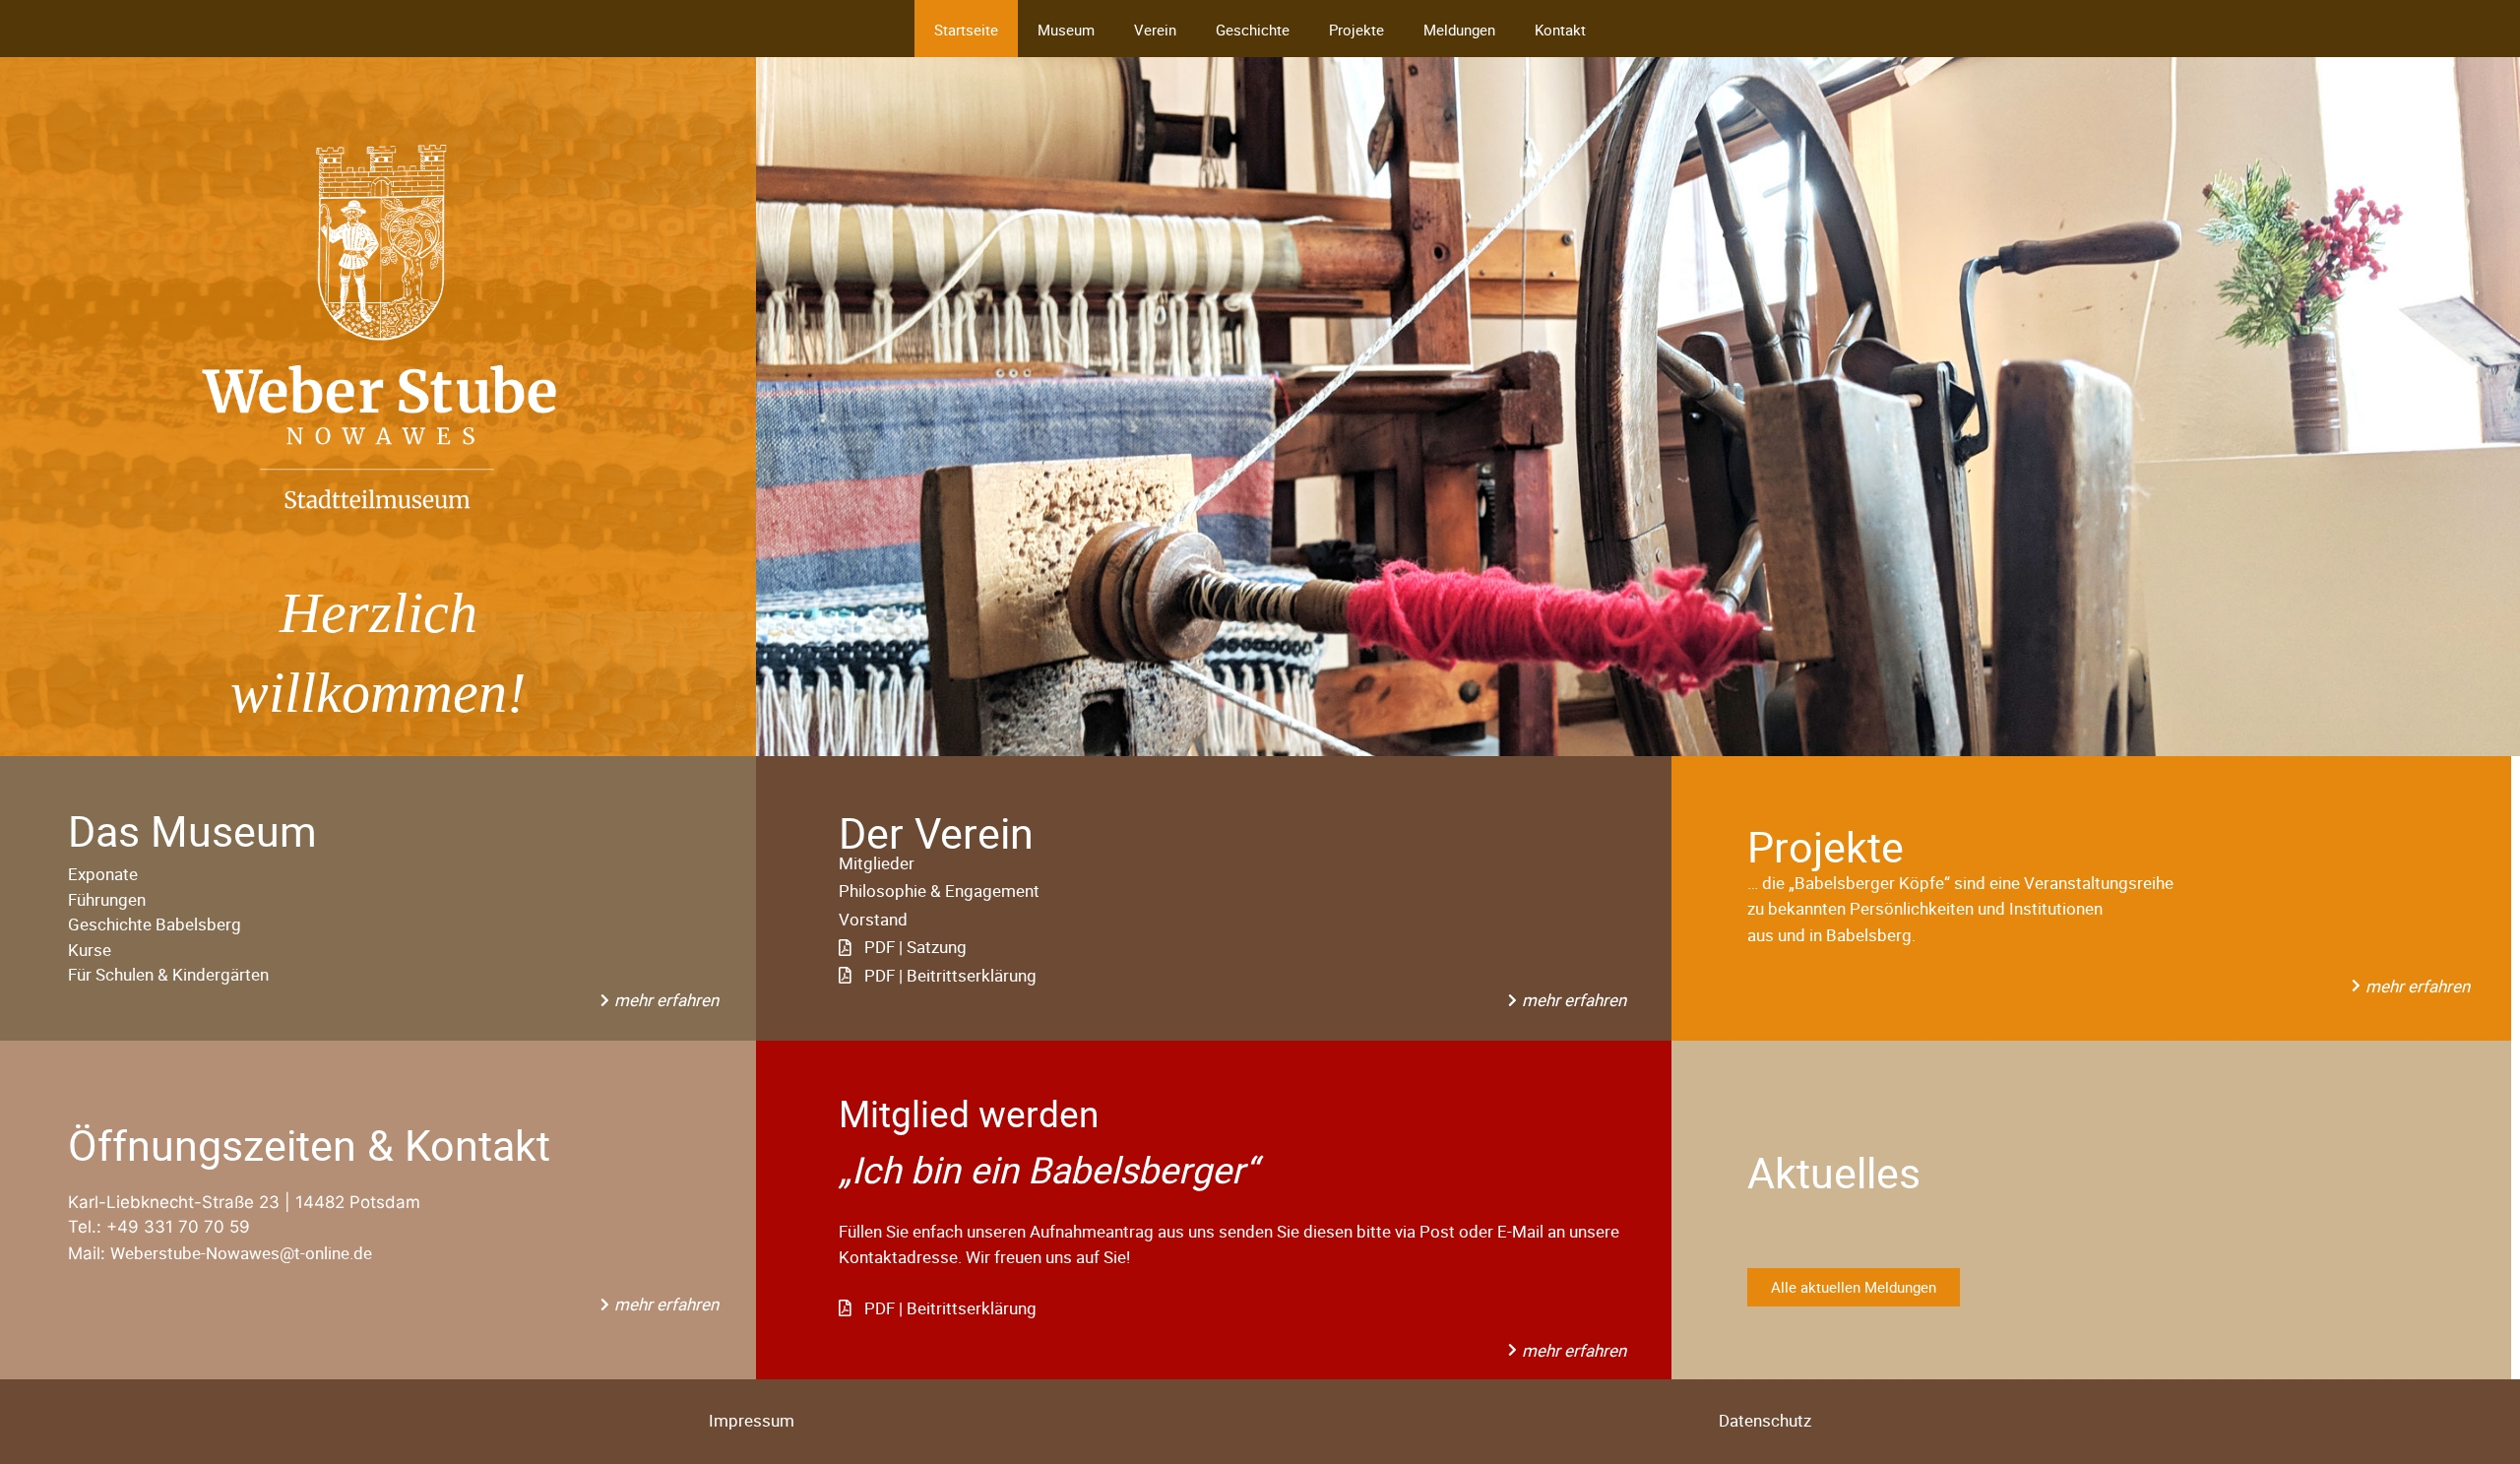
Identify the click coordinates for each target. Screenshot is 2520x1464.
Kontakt (1560, 30)
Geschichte (1253, 30)
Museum (1066, 30)
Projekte (1356, 30)
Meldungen (1459, 30)
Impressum (752, 1420)
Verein (1155, 30)
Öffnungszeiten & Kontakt (309, 1145)
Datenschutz (1765, 1420)
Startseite (966, 30)
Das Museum (192, 830)
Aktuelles (1834, 1172)
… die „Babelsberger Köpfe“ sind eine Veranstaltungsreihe (1960, 883)
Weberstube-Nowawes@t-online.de (241, 1253)
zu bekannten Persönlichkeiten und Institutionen (1925, 908)
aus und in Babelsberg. (1831, 935)
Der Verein (936, 832)
